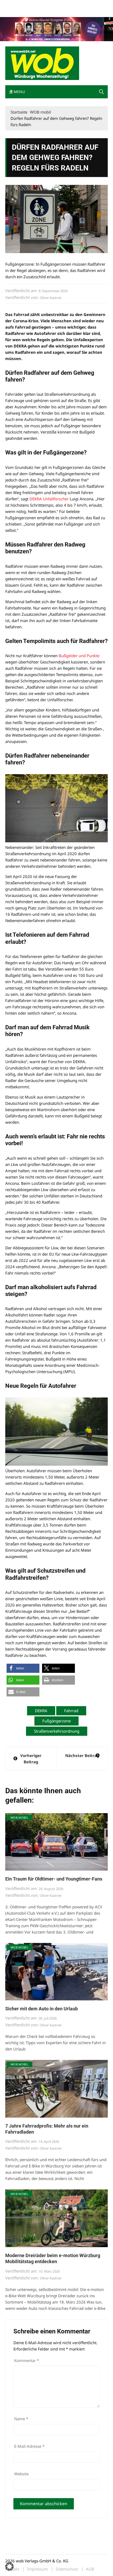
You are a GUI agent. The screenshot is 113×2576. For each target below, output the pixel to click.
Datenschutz (67, 2569)
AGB (90, 2569)
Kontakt (65, 5)
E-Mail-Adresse (29, 2446)
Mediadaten (15, 5)
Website (21, 2474)
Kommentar (27, 2360)
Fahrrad (71, 1711)
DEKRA (41, 1711)
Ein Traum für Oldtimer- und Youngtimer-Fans (54, 1879)
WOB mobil (19, 1817)
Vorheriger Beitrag (31, 1759)
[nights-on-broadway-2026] (56, 29)
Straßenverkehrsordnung (57, 1731)
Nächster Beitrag (82, 1755)
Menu (19, 92)
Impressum (83, 5)
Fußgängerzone (56, 1721)
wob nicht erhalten (42, 5)
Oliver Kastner (51, 298)
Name (21, 2419)
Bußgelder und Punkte (79, 656)
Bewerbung (14, 11)
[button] (101, 92)
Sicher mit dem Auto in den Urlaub (42, 2009)
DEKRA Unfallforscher (49, 499)
